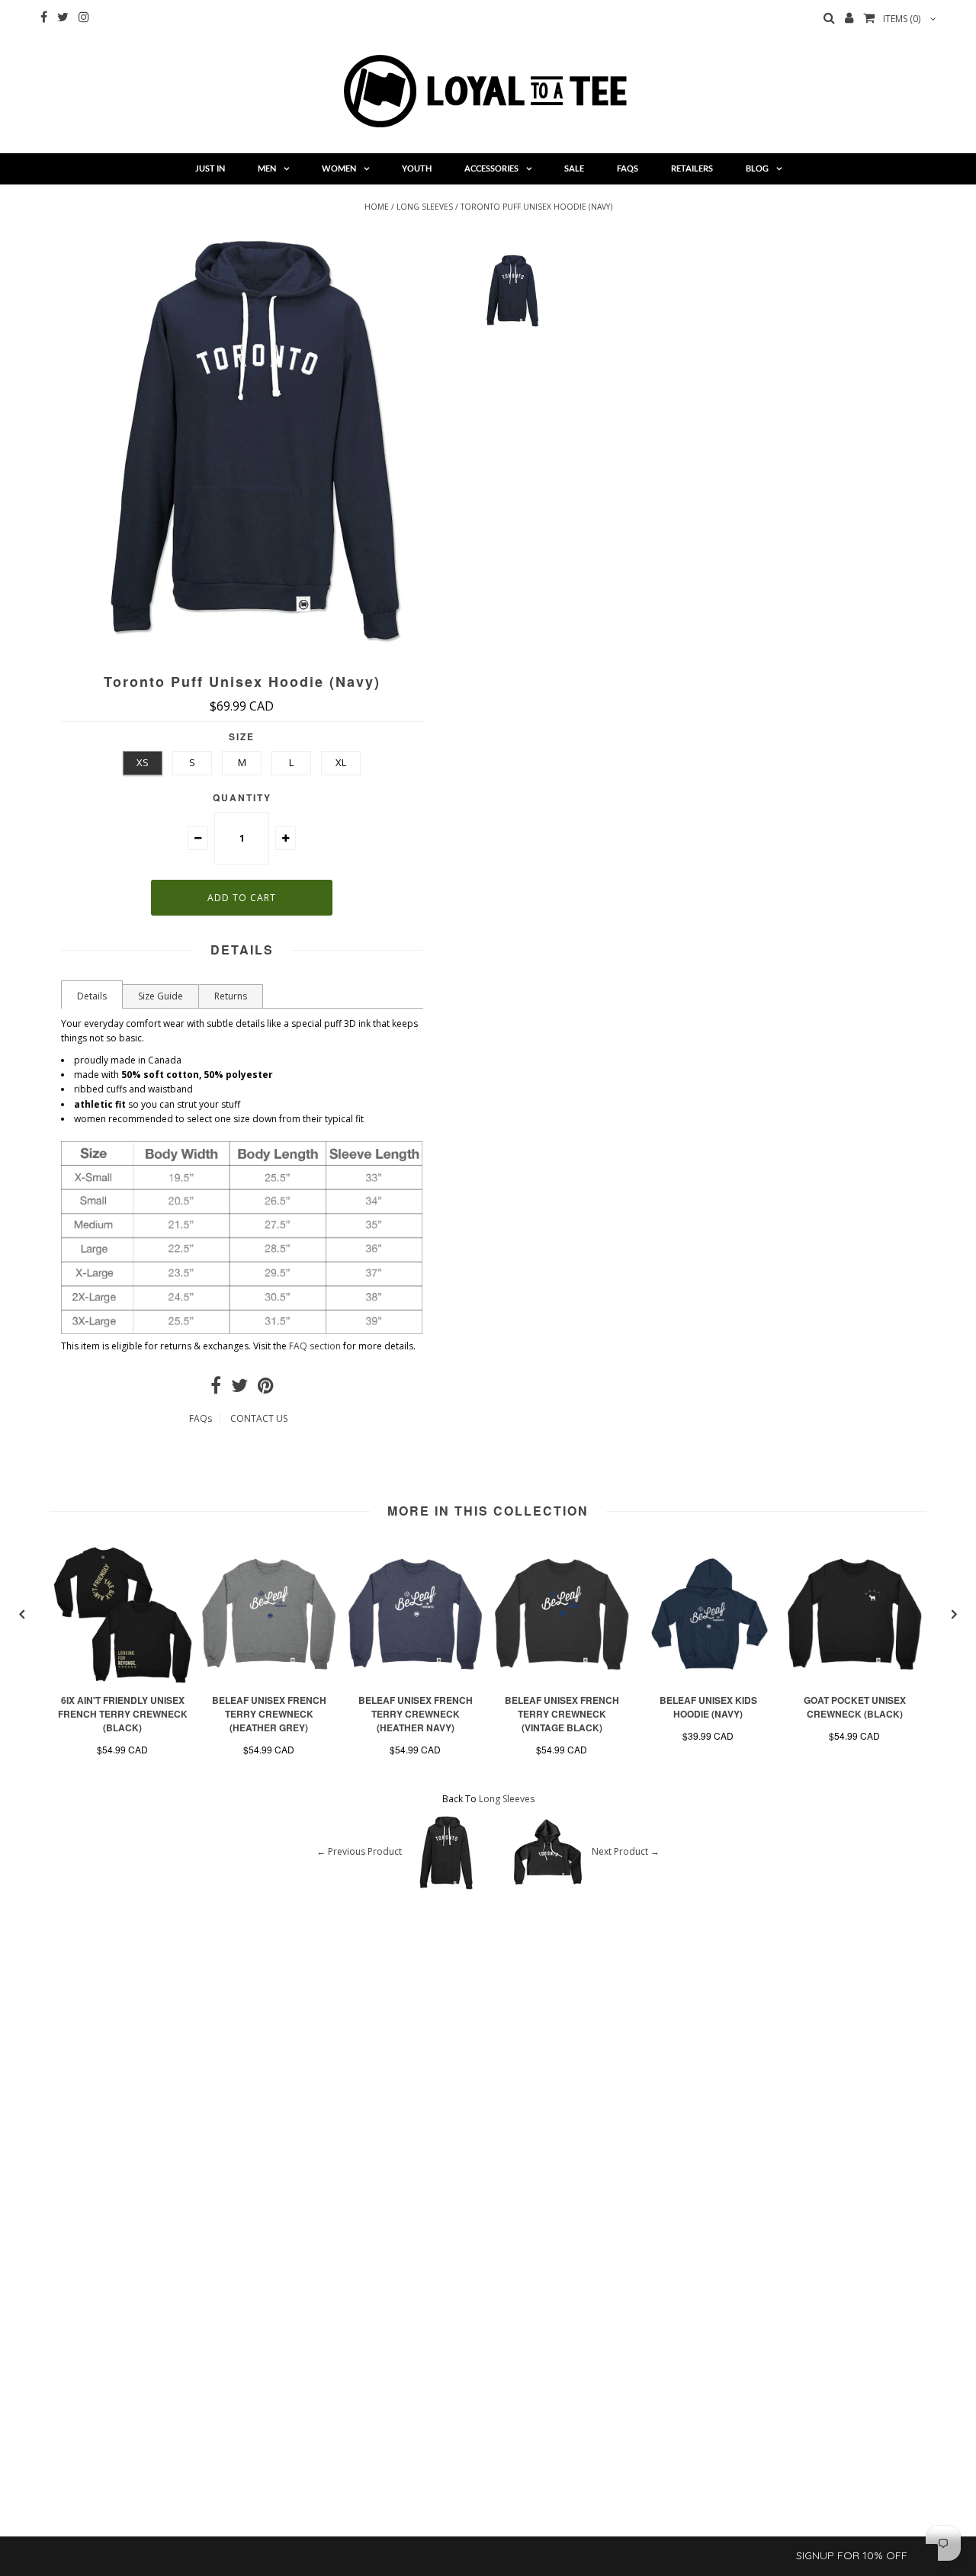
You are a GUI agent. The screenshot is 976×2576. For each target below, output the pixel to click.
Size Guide (161, 996)
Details (92, 996)
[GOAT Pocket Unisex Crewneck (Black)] (855, 1680)
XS (143, 762)
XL (341, 762)
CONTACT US (259, 1418)
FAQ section (315, 1346)
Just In (210, 168)
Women (339, 168)
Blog (757, 168)
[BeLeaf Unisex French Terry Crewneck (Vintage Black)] (562, 1680)
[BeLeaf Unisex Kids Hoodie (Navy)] (708, 1680)
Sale (574, 168)
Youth (417, 168)
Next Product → (626, 1851)
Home (377, 207)
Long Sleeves (425, 207)
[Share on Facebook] (216, 1389)
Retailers (692, 168)
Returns (231, 996)
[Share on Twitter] (239, 1389)
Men (267, 168)
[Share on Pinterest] (266, 1389)
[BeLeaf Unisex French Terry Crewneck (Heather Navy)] (416, 1680)
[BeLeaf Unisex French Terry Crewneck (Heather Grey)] (269, 1680)
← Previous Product (359, 1851)
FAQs (628, 168)
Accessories (491, 168)
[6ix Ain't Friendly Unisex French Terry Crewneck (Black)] (123, 1680)
